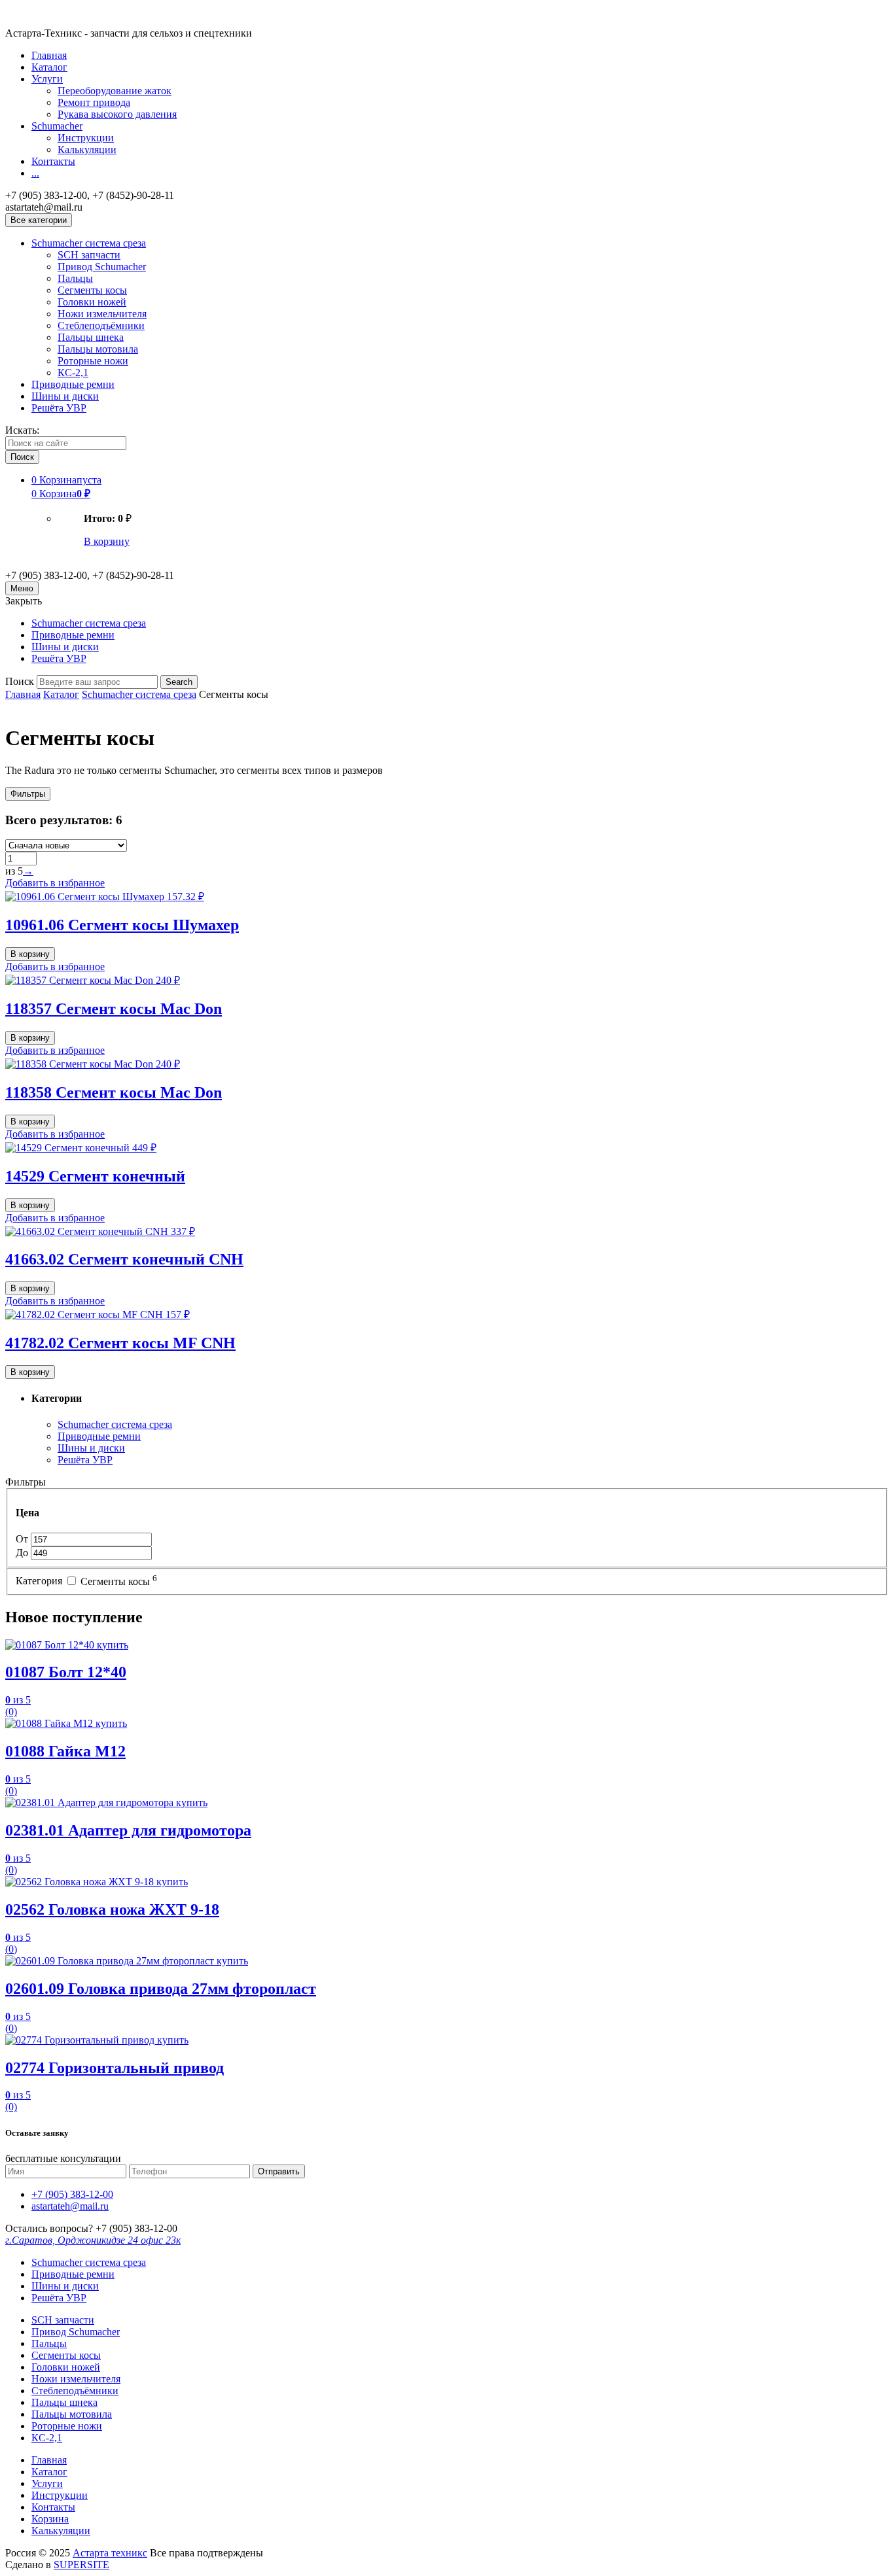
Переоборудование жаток (115, 91)
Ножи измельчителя (102, 314)
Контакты (53, 161)
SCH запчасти (89, 255)
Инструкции (86, 138)
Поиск (20, 681)
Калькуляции (87, 149)
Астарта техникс (110, 2553)
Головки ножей (92, 302)
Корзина (50, 2519)
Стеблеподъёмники (101, 325)
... (35, 173)
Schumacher (57, 126)
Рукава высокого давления (117, 114)
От (23, 1539)
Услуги (47, 79)
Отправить (279, 2171)
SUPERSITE (81, 2565)
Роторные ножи (93, 361)
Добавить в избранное (55, 883)
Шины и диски (65, 396)
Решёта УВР (59, 408)
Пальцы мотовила (98, 349)
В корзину (107, 541)
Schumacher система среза (89, 243)
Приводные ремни (73, 384)
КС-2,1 (73, 373)
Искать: (22, 430)
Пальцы (75, 278)
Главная (49, 55)
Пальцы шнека (91, 337)
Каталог (49, 67)
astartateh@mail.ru (70, 2206)
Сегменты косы (92, 290)
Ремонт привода (94, 102)
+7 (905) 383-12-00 (72, 2194)
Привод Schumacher (102, 267)
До (23, 1553)
